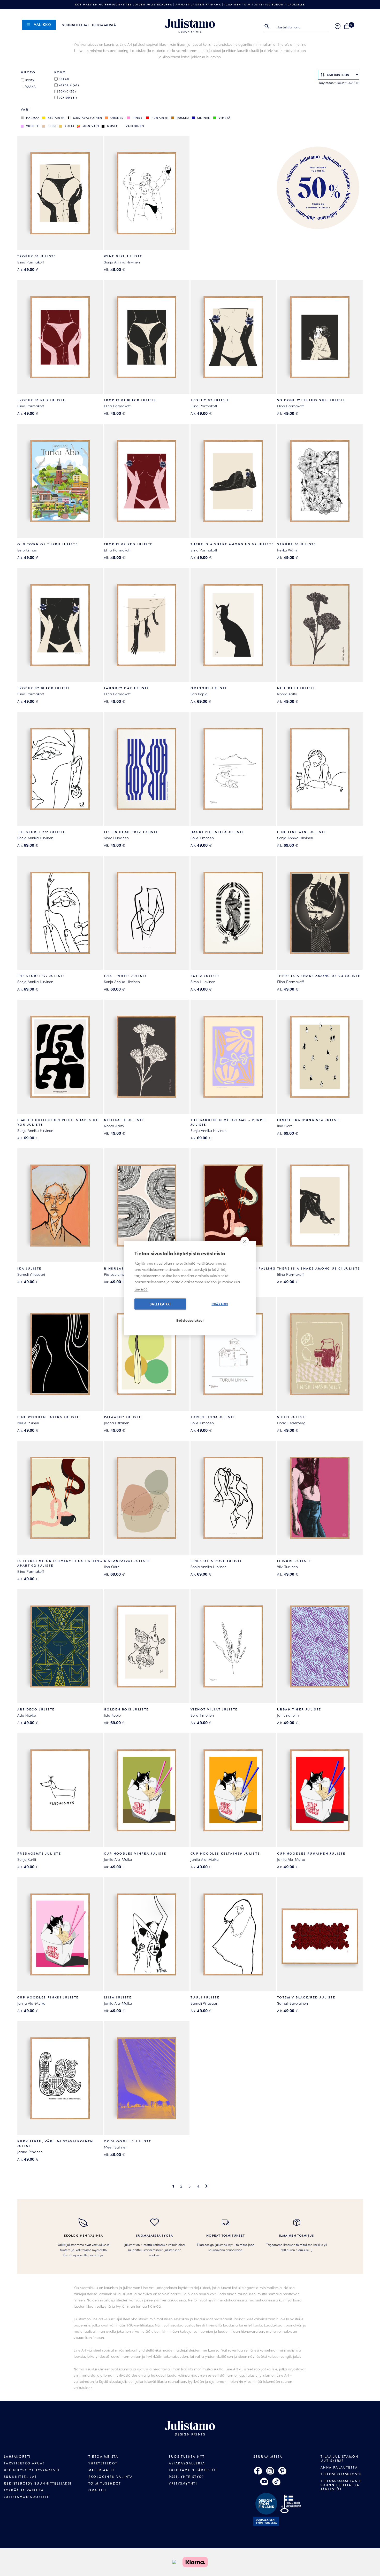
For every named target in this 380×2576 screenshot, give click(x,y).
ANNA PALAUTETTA (339, 2468)
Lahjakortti (17, 2457)
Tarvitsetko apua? (24, 2463)
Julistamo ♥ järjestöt (193, 2470)
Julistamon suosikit (26, 2497)
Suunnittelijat (76, 25)
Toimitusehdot (105, 2484)
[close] (245, 1241)
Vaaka (31, 87)
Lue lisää (141, 1289)
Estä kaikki (220, 1304)
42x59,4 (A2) (69, 85)
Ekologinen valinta (111, 2477)
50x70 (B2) (67, 91)
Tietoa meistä (104, 25)
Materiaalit (101, 2470)
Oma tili (97, 2490)
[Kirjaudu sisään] (338, 26)
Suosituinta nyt (187, 2457)
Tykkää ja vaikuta (24, 2490)
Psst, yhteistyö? (186, 2477)
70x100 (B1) (68, 98)
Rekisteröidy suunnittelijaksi (38, 2484)
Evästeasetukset (190, 1320)
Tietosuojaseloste (341, 2474)
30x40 (64, 79)
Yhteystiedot (103, 2463)
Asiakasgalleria (187, 2463)
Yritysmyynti (183, 2484)
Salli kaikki (160, 1304)
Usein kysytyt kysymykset (32, 2470)
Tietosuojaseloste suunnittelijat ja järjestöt (341, 2485)
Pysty (30, 80)
